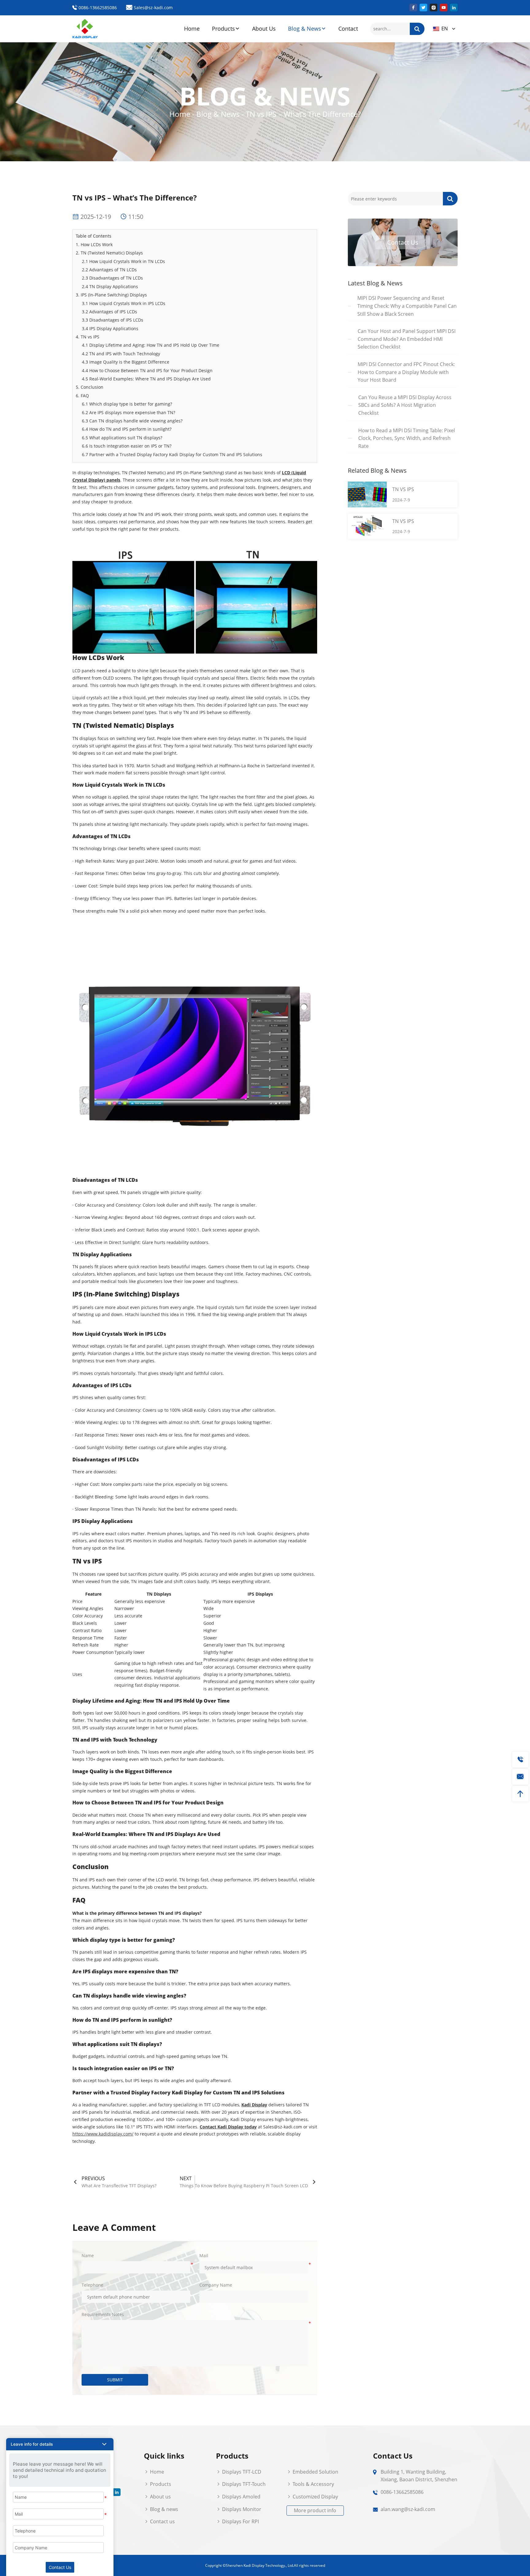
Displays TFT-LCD (241, 2472)
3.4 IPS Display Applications (110, 328)
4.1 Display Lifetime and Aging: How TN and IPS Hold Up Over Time (151, 345)
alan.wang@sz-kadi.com (408, 2509)
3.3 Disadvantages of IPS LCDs (113, 320)
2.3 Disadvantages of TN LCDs (112, 278)
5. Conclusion (90, 387)
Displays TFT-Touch (243, 2484)
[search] (417, 29)
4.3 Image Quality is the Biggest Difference (126, 362)
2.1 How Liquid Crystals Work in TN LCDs (123, 261)
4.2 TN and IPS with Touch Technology (121, 354)
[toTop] (520, 1794)
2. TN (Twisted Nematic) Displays (109, 253)
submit (115, 2380)
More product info (315, 2510)
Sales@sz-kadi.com (153, 8)
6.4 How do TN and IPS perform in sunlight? (127, 429)
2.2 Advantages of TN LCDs (109, 270)
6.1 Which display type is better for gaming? (127, 404)
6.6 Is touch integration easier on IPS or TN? (127, 446)
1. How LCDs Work (94, 244)
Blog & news (163, 2509)
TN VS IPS (403, 489)
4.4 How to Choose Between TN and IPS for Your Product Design (147, 370)
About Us (264, 29)
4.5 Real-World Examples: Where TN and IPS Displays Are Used (146, 379)
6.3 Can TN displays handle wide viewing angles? (132, 421)
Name (88, 2255)
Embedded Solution (315, 2472)
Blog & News (305, 29)
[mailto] (520, 1777)
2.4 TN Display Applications (110, 286)
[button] (60, 2444)
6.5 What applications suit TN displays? (122, 438)
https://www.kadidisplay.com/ (103, 2134)
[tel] (520, 1759)
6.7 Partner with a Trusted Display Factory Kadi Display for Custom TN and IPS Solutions (172, 454)
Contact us (162, 2521)
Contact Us (403, 242)
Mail (204, 2255)
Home (192, 29)
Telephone (92, 2285)
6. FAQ (82, 396)
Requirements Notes (103, 2314)
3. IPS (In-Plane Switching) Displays (111, 295)
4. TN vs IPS (88, 337)
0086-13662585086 (97, 8)
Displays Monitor (241, 2509)
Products (223, 29)
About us (160, 2497)
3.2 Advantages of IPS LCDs (109, 312)
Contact (348, 29)
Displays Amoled (241, 2497)
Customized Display (315, 2497)
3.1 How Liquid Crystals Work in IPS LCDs (124, 303)
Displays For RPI (240, 2521)
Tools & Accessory (313, 2484)
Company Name (216, 2285)
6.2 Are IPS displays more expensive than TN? (129, 412)
